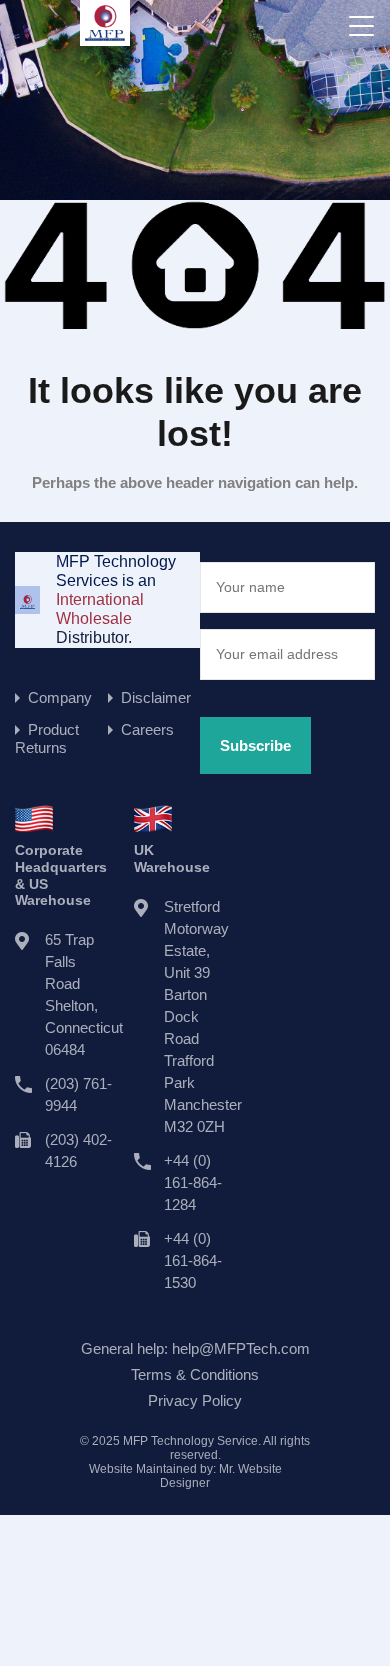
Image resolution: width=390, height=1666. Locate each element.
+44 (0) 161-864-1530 (193, 1260)
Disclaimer (156, 697)
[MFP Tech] (105, 36)
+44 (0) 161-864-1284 (193, 1182)
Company (60, 697)
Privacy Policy (195, 1400)
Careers (147, 729)
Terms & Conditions (195, 1374)
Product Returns (47, 738)
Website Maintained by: (185, 1476)
